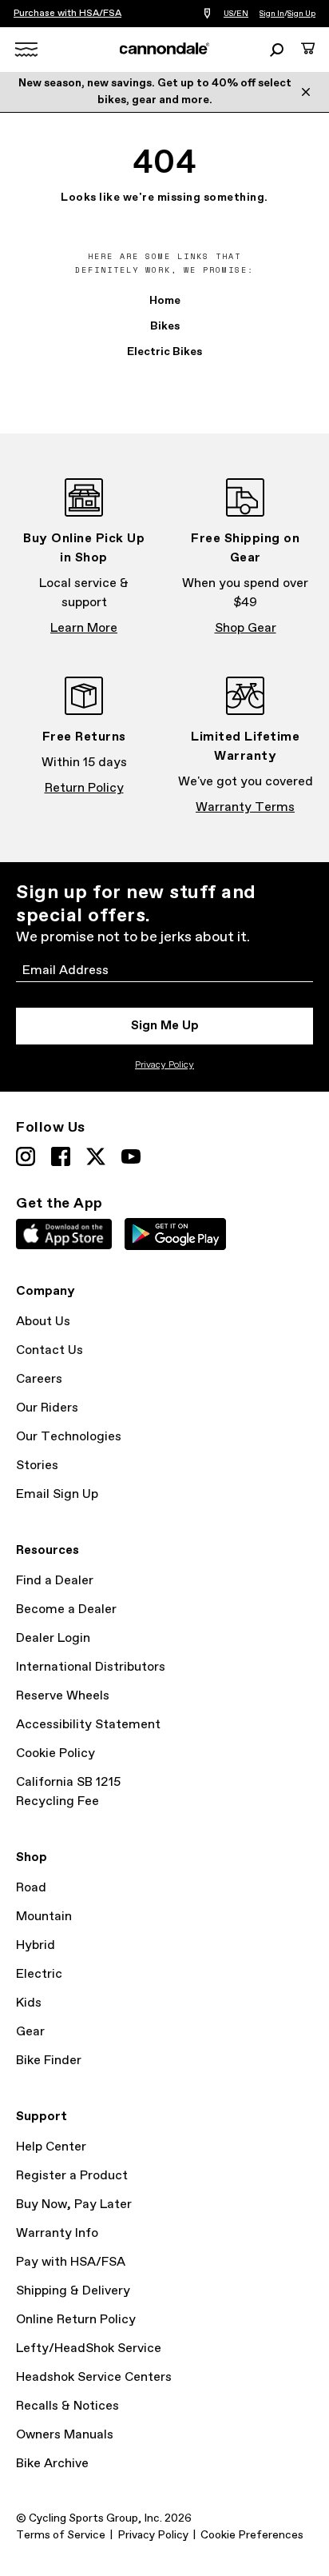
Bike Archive (52, 2464)
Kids (29, 2003)
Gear (30, 2032)
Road (31, 1888)
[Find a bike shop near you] (207, 14)
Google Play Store (175, 1234)
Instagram (26, 1156)
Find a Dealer (55, 1581)
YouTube (131, 1156)
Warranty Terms (245, 807)
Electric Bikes (164, 352)
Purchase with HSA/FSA (67, 14)
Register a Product (72, 2176)
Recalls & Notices (67, 2406)
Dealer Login (53, 1638)
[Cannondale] (165, 49)
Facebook (61, 1156)
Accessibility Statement (88, 1725)
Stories (37, 1466)
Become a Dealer (66, 1610)
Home (165, 301)
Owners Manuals (65, 2435)
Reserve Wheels (63, 1696)
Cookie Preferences (252, 2535)
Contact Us (50, 1350)
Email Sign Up (57, 1494)
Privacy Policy (164, 1065)
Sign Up (301, 14)
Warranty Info (57, 2233)
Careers (39, 1379)
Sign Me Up (165, 1026)
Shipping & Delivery (73, 2291)
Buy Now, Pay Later (74, 2205)
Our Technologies (69, 1437)
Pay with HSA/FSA (71, 2262)
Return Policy (84, 788)
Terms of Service (61, 2535)
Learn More (84, 628)
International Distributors (91, 1667)
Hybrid (36, 1945)
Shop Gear (246, 628)
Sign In (272, 14)
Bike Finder (49, 2061)
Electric (39, 1974)
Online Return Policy (76, 2320)
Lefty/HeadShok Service (89, 2348)
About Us (43, 1322)
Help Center (51, 2147)
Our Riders (47, 1408)
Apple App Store (64, 1234)
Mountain (44, 1917)
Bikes (165, 326)
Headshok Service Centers (94, 2377)
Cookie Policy (55, 1753)
